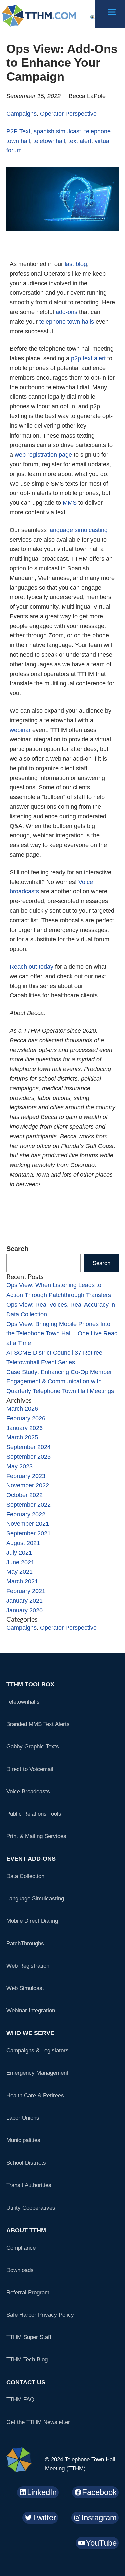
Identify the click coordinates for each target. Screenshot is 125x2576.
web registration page (43, 455)
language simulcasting (78, 530)
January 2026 (24, 1428)
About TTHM (26, 2230)
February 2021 (26, 1591)
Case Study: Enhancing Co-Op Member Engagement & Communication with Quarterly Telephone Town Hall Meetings (60, 1382)
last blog (76, 264)
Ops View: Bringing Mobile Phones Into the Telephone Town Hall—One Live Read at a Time (62, 1334)
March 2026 (22, 1409)
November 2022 (28, 1485)
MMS (70, 503)
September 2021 (28, 1533)
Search (17, 1249)
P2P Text (18, 131)
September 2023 (28, 1457)
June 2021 (20, 1562)
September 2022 (28, 1505)
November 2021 (28, 1524)
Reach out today (31, 967)
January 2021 (24, 1601)
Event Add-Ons (31, 1859)
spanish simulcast (57, 131)
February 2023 (26, 1476)
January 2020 (24, 1610)
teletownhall (49, 141)
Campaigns (21, 114)
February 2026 (26, 1418)
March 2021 (22, 1581)
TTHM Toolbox (30, 1684)
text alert (80, 141)
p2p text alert (88, 358)
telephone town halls (67, 322)
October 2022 (24, 1495)
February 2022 (26, 1514)
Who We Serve (30, 2033)
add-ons (66, 312)
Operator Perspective (68, 114)
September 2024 (28, 1447)
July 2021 (19, 1553)
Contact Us (26, 2382)
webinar (20, 730)
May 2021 (19, 1572)
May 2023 (19, 1466)
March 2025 (22, 1437)
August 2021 (23, 1543)
